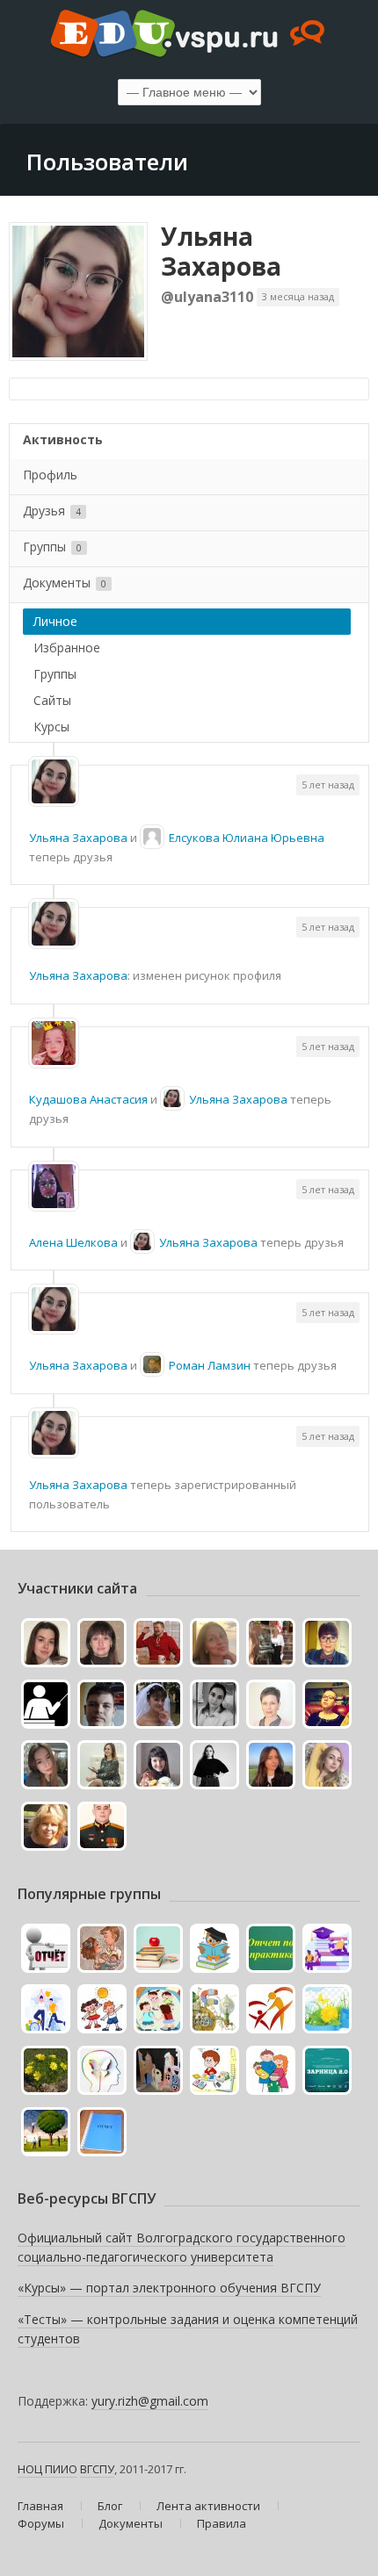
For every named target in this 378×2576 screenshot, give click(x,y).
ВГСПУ (97, 2469)
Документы (65, 583)
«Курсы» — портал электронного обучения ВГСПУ (169, 2288)
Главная (40, 2506)
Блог (110, 2506)
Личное (55, 621)
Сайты (52, 700)
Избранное (67, 648)
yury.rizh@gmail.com (150, 2401)
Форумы (41, 2523)
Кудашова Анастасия (88, 1099)
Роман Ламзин (210, 1365)
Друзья (52, 511)
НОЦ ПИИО (47, 2469)
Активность (63, 439)
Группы (52, 547)
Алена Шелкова (73, 1242)
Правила (222, 2523)
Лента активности (208, 2506)
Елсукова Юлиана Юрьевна (247, 838)
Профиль (50, 475)
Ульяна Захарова (221, 251)
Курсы (51, 727)
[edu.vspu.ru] (189, 35)
